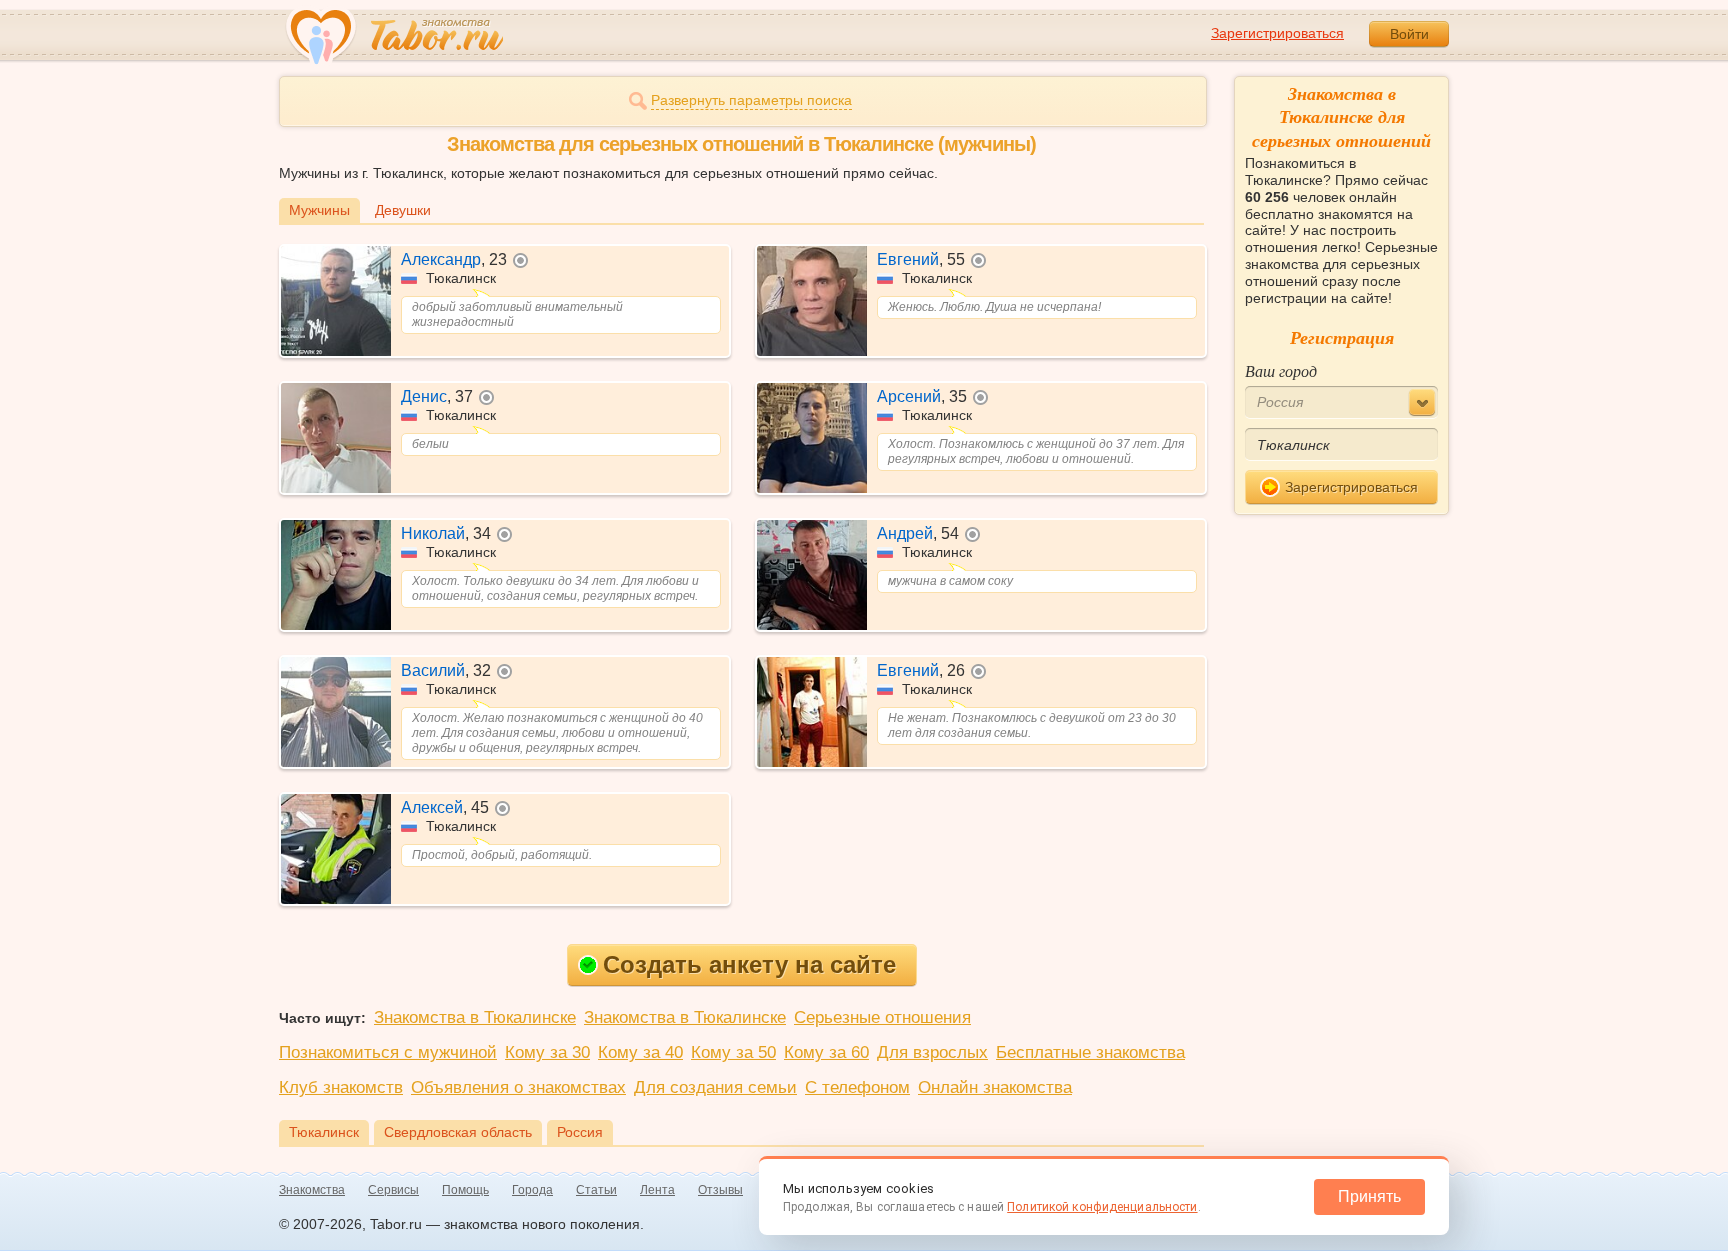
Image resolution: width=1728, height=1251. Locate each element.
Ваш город (1281, 370)
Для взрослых (932, 1052)
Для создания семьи (715, 1087)
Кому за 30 (547, 1052)
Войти (1409, 34)
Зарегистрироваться (1277, 33)
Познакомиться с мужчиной (388, 1052)
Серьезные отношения (882, 1017)
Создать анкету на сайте (749, 964)
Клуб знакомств (341, 1087)
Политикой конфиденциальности (1102, 1207)
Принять (1369, 1196)
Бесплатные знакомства (1090, 1052)
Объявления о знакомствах (518, 1087)
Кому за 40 (640, 1052)
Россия (580, 1132)
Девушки (403, 210)
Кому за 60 (826, 1052)
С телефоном (857, 1087)
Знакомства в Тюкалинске (475, 1017)
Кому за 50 (733, 1052)
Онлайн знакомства (995, 1087)
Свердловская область (458, 1132)
